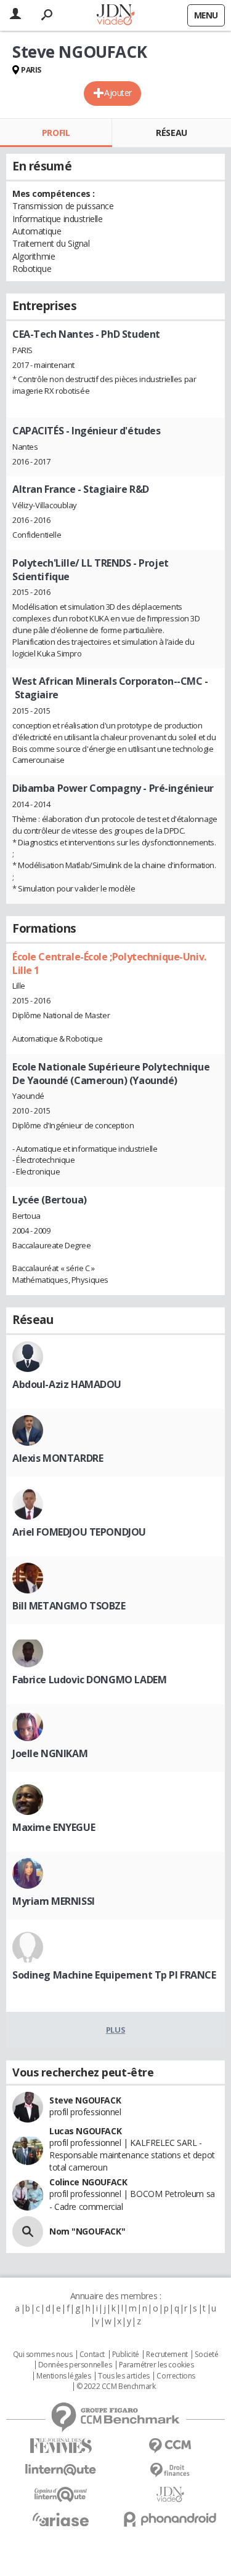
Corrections (176, 2376)
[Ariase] (61, 2519)
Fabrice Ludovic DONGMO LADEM (89, 1680)
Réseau (171, 133)
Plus (115, 2030)
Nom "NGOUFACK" (87, 2231)
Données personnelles (75, 2365)
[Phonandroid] (171, 2519)
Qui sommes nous (43, 2355)
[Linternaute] (61, 2470)
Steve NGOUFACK (85, 2100)
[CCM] (171, 2446)
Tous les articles (124, 2376)
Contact (92, 2355)
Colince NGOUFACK (88, 2182)
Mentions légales (63, 2376)
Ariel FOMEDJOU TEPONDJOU (79, 1532)
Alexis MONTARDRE (58, 1458)
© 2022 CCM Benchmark (116, 2387)
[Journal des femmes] (61, 2446)
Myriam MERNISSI (54, 1901)
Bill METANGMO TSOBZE (69, 1606)
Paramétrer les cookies (156, 2365)
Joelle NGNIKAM (50, 1753)
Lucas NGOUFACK (85, 2131)
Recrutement (167, 2355)
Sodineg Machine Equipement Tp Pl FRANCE (114, 1975)
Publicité (126, 2355)
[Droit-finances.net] (171, 2470)
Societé (206, 2355)
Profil (56, 133)
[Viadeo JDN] (171, 2494)
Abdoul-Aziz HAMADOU (67, 1384)
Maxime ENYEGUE (54, 1827)
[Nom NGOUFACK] (28, 2231)
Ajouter (118, 93)
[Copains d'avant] (61, 2494)
